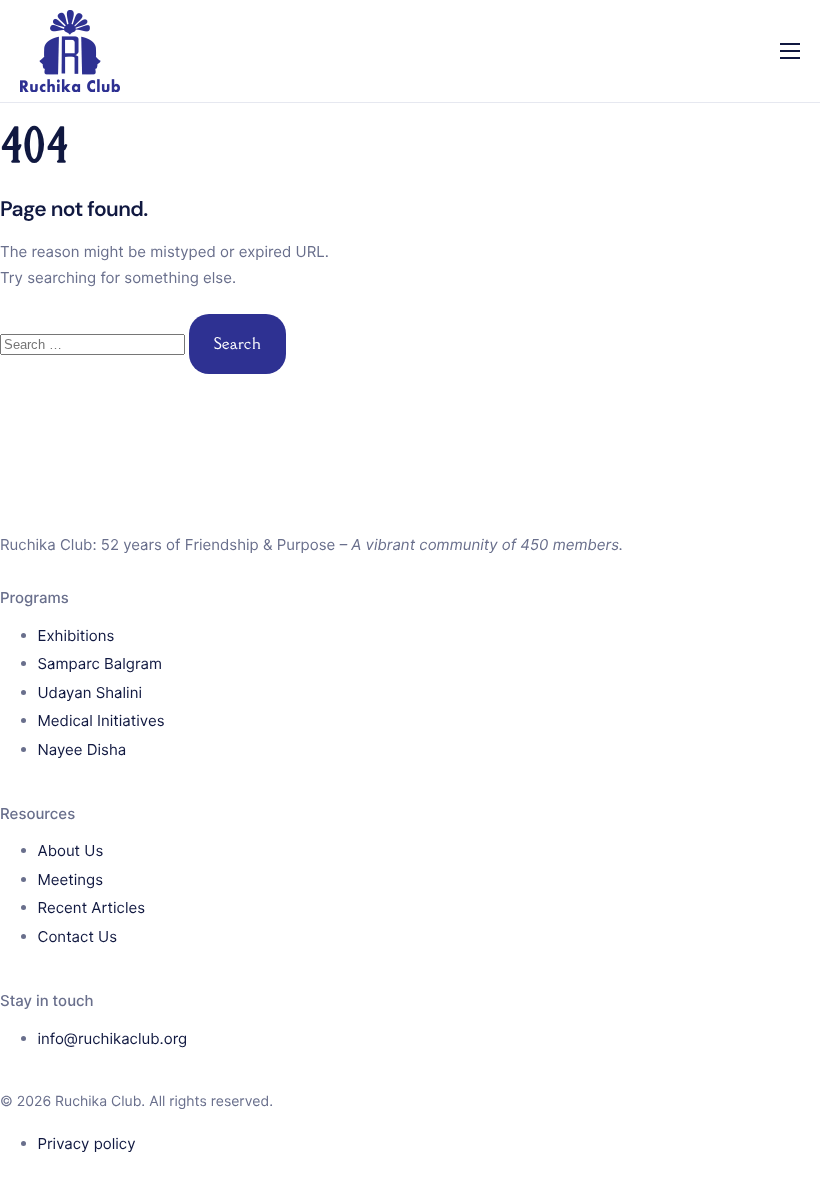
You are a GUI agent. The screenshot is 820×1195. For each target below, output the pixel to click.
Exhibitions (63, 126)
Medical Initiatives (91, 210)
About (45, 84)
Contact (52, 378)
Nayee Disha (71, 294)
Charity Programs (89, 168)
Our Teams (64, 336)
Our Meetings (75, 252)
